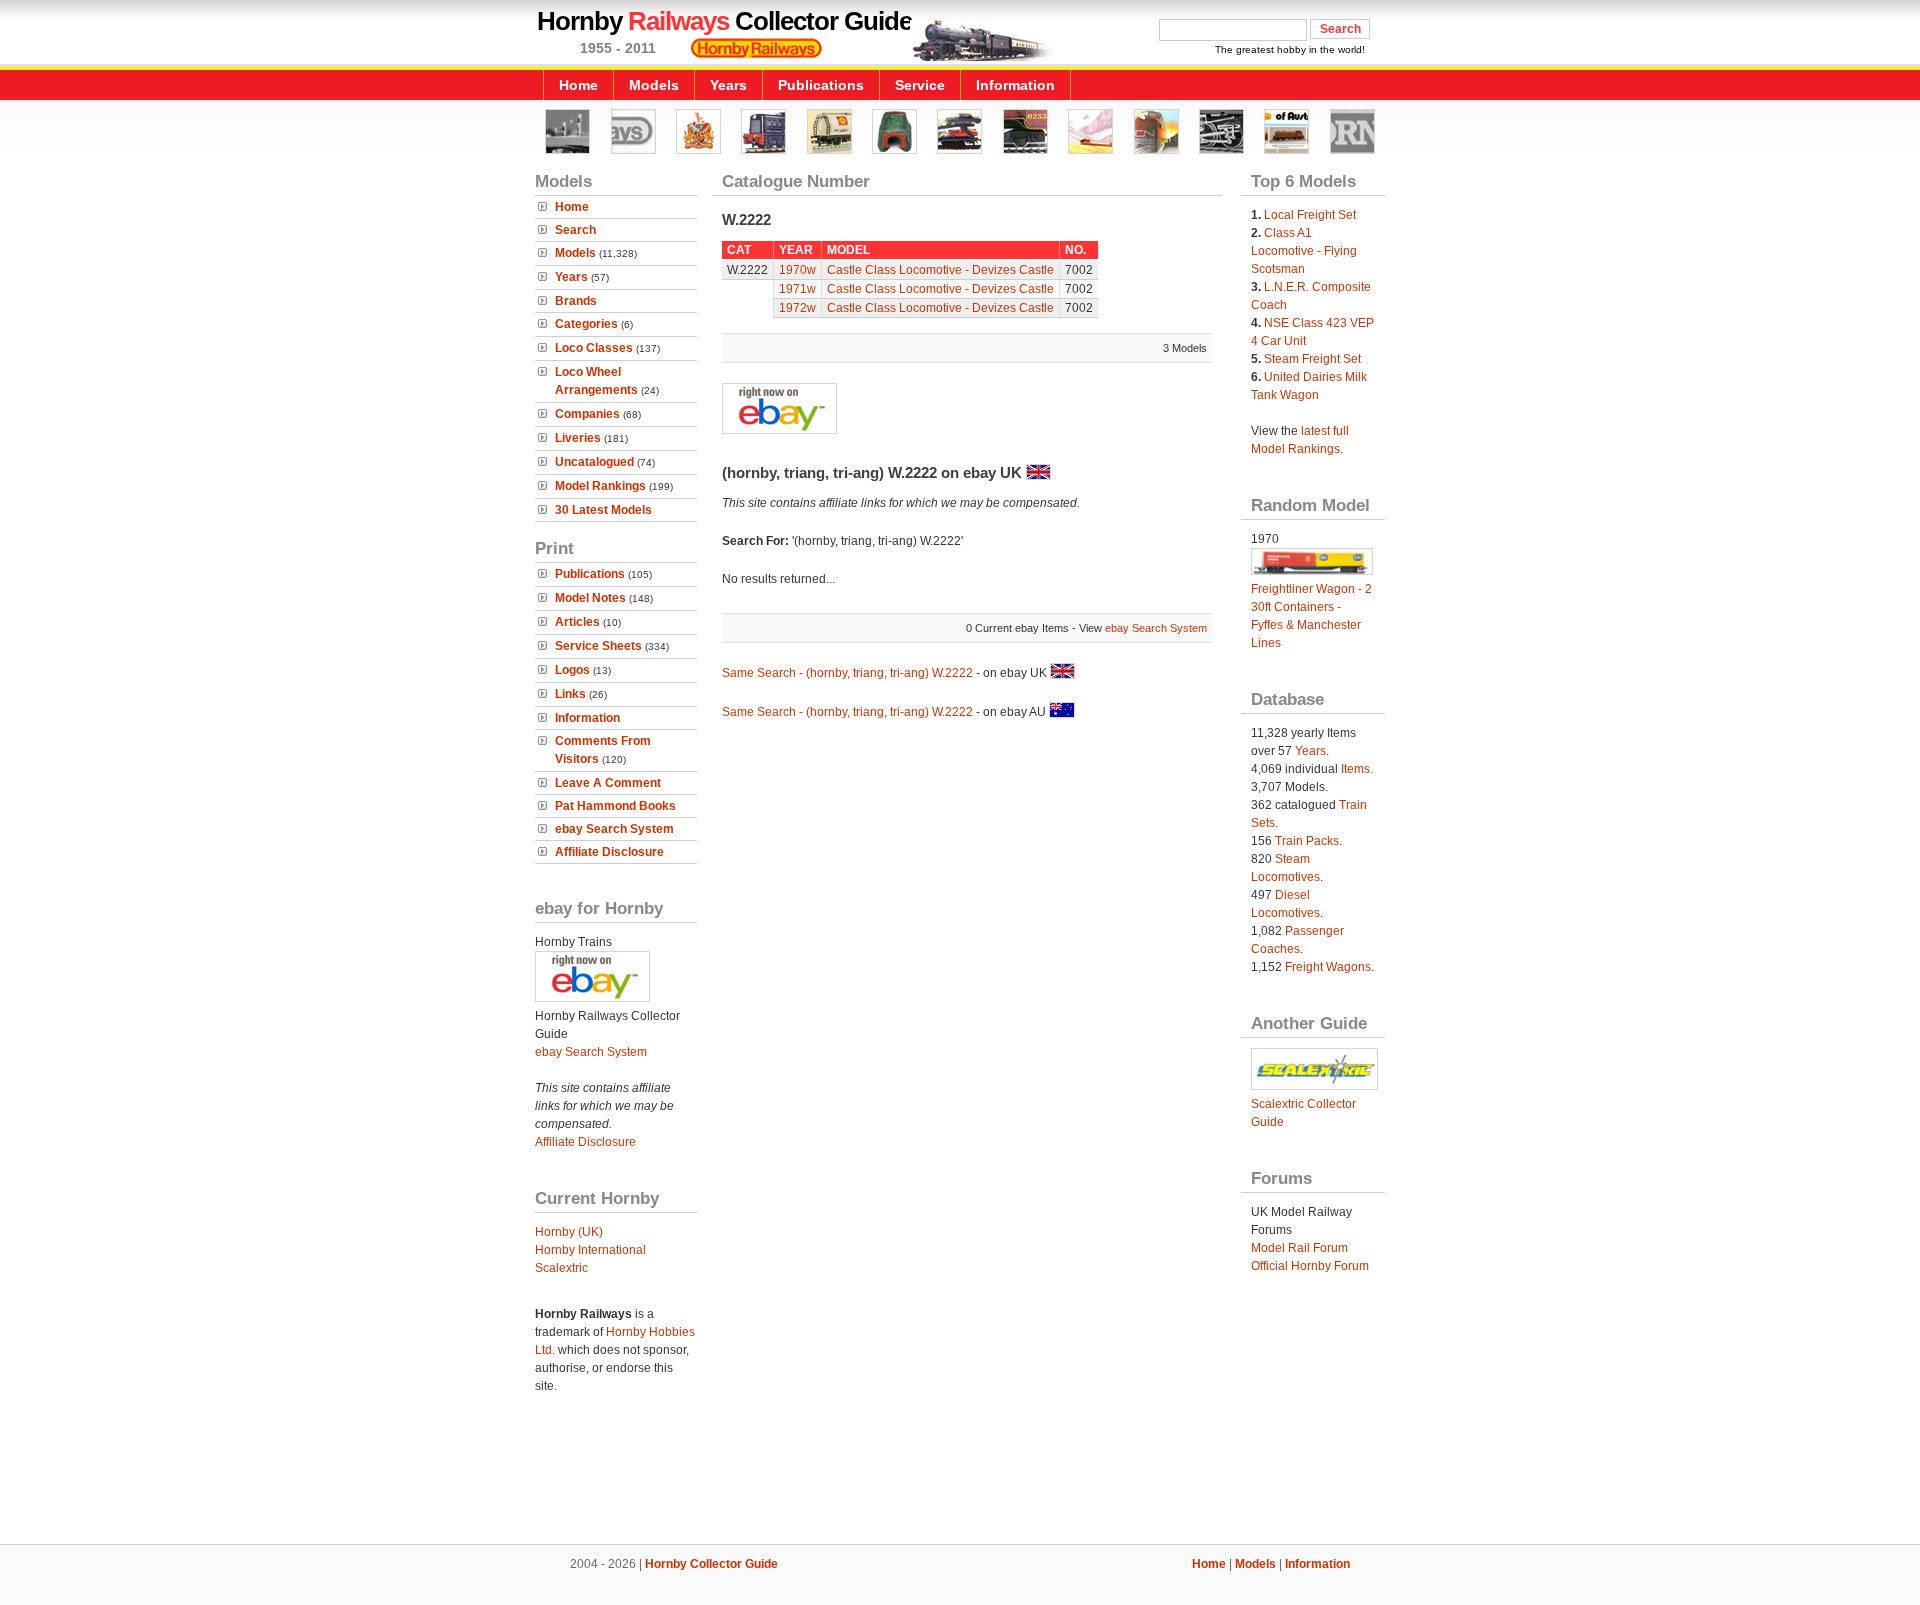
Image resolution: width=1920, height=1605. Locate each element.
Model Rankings (600, 486)
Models (654, 85)
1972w (797, 308)
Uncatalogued (594, 462)
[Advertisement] (960, 1476)
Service (920, 85)
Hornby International (590, 1250)
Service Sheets (598, 646)
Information (1015, 85)
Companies (587, 414)
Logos (572, 670)
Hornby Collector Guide (711, 1564)
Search (575, 230)
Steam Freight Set (1312, 359)
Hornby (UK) (569, 1232)
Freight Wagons (1328, 967)
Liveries (578, 438)
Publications (821, 85)
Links (570, 694)
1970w (797, 270)
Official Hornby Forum (1310, 1266)
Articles (577, 622)
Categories (586, 324)
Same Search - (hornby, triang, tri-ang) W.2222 (847, 673)
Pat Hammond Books (615, 806)
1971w (797, 289)
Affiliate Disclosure (609, 852)
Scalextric (561, 1268)
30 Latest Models (603, 510)
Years (728, 85)
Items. (1357, 769)
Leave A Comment (608, 783)
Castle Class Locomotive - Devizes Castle (940, 270)
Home (578, 85)
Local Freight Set (1310, 215)
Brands (576, 301)
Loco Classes (594, 348)
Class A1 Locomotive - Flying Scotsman (1304, 251)
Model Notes (590, 598)
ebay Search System (614, 829)
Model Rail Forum (1299, 1248)
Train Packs (1307, 841)
